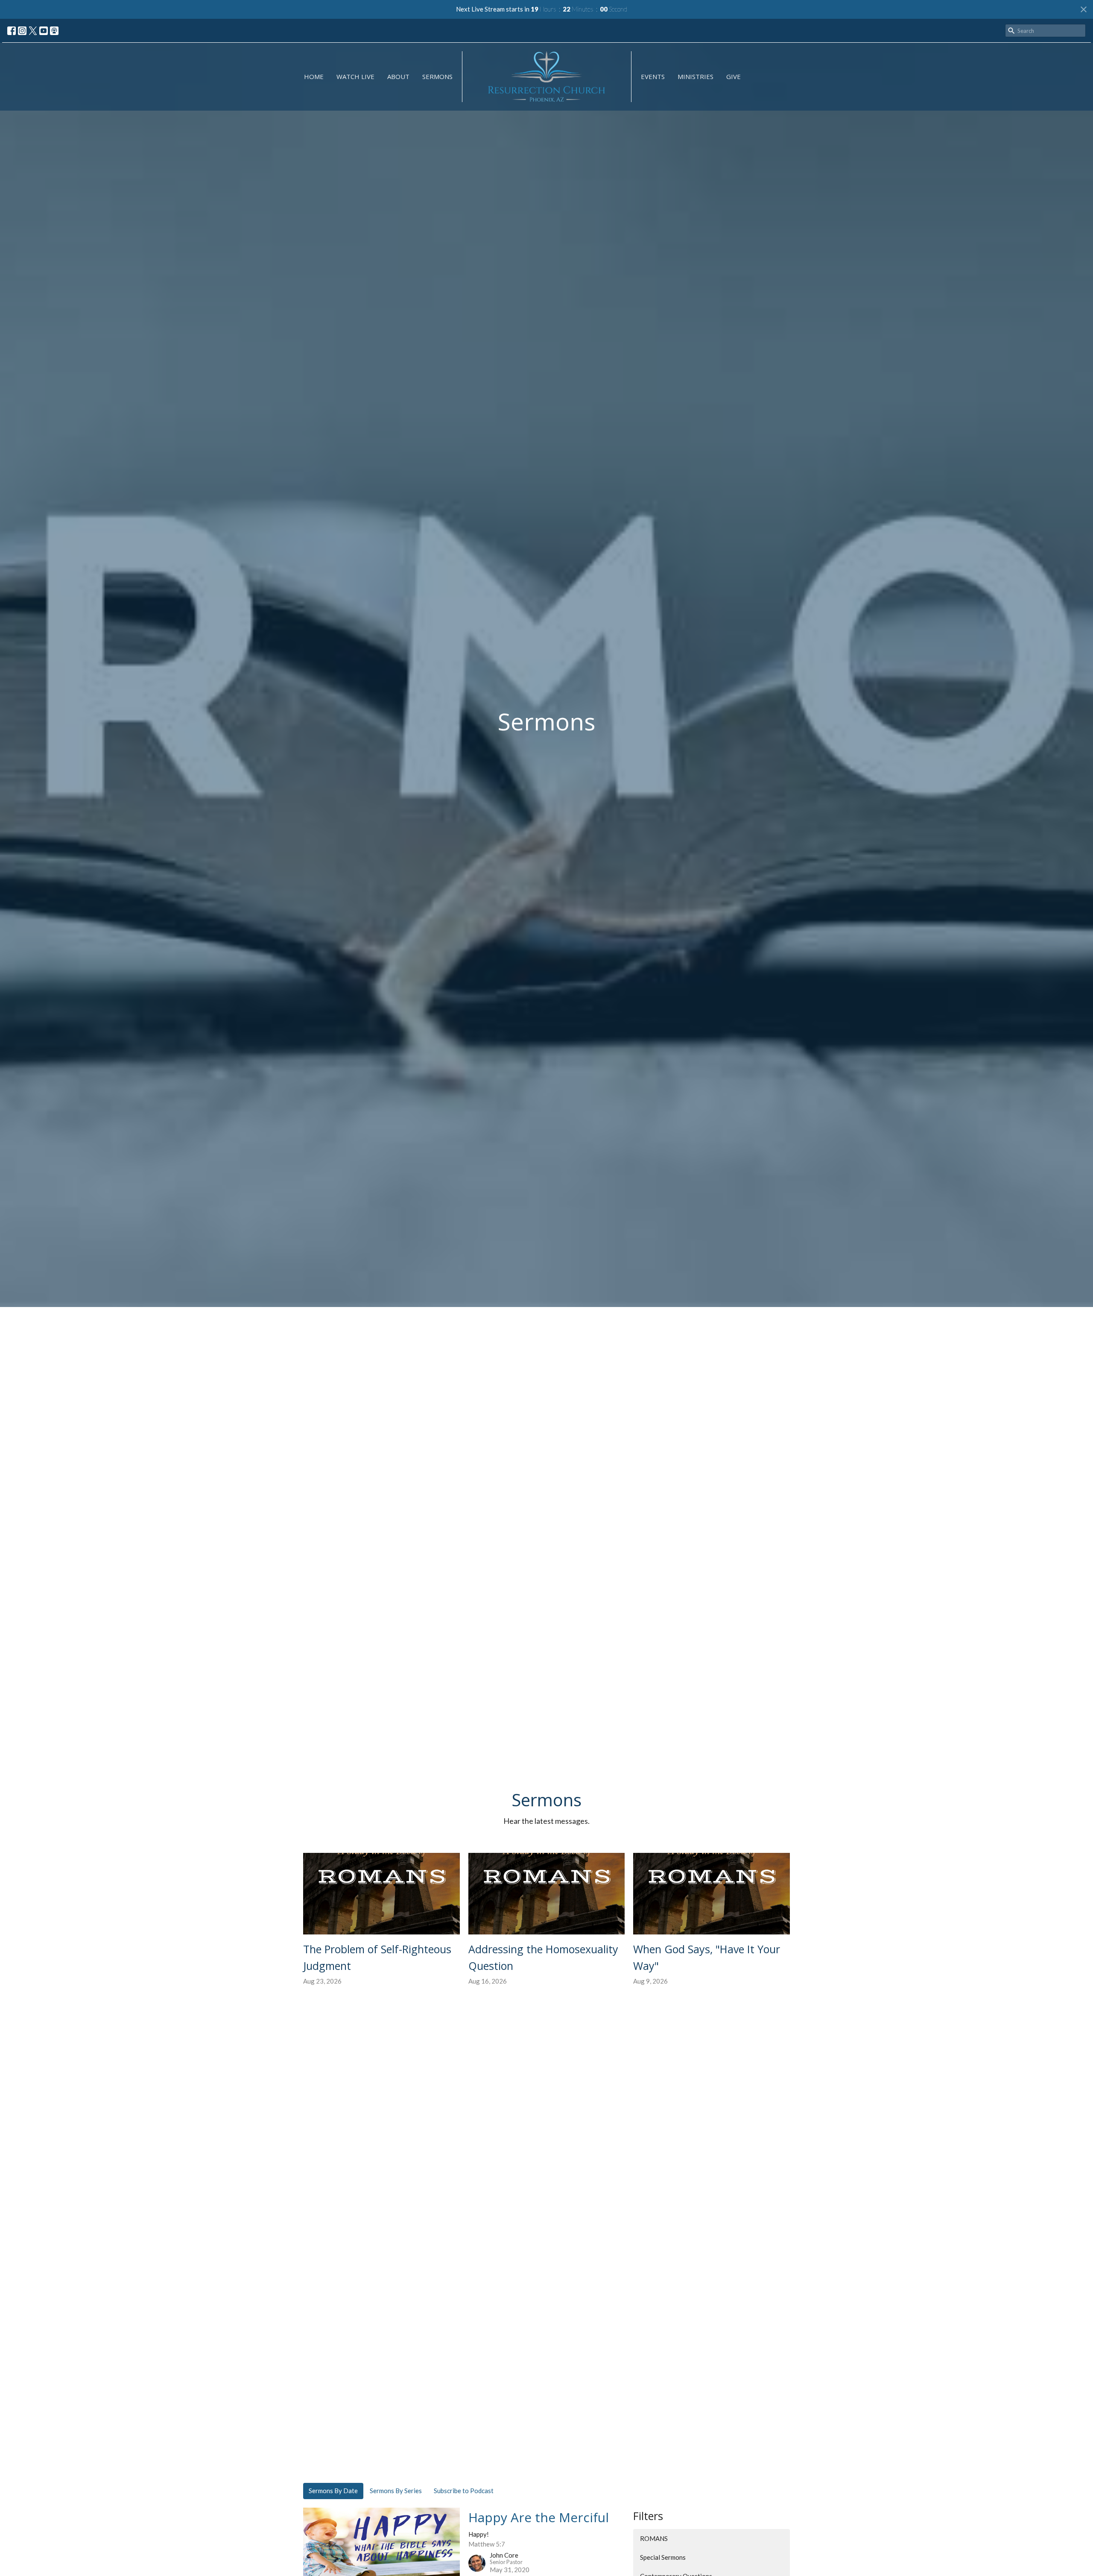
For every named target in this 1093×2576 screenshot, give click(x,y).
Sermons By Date (333, 2491)
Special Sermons (663, 2557)
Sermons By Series (396, 2491)
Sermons (437, 76)
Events (653, 76)
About (398, 76)
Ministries (696, 76)
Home (314, 76)
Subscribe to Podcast (464, 2491)
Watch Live (355, 76)
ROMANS (654, 2538)
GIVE (734, 76)
